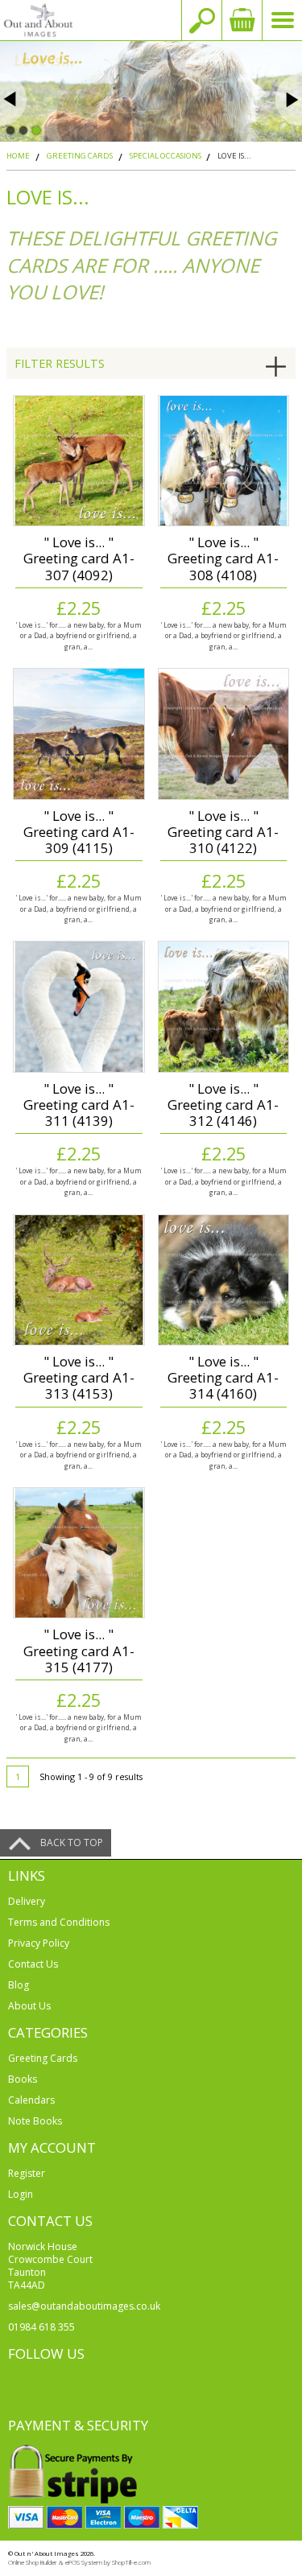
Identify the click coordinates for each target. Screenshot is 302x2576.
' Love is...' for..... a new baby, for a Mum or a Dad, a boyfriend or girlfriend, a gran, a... (79, 636)
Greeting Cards (43, 2058)
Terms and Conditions (59, 1922)
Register (27, 2173)
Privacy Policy (39, 1943)
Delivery (27, 1901)
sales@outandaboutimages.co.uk (84, 2306)
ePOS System (84, 2562)
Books (23, 2079)
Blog (19, 1985)
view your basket (242, 20)
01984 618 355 (41, 2327)
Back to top (72, 1842)
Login (21, 2194)
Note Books (35, 2121)
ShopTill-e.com (131, 2562)
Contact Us (33, 1964)
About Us (29, 2006)
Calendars (31, 2100)
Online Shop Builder (33, 2562)
